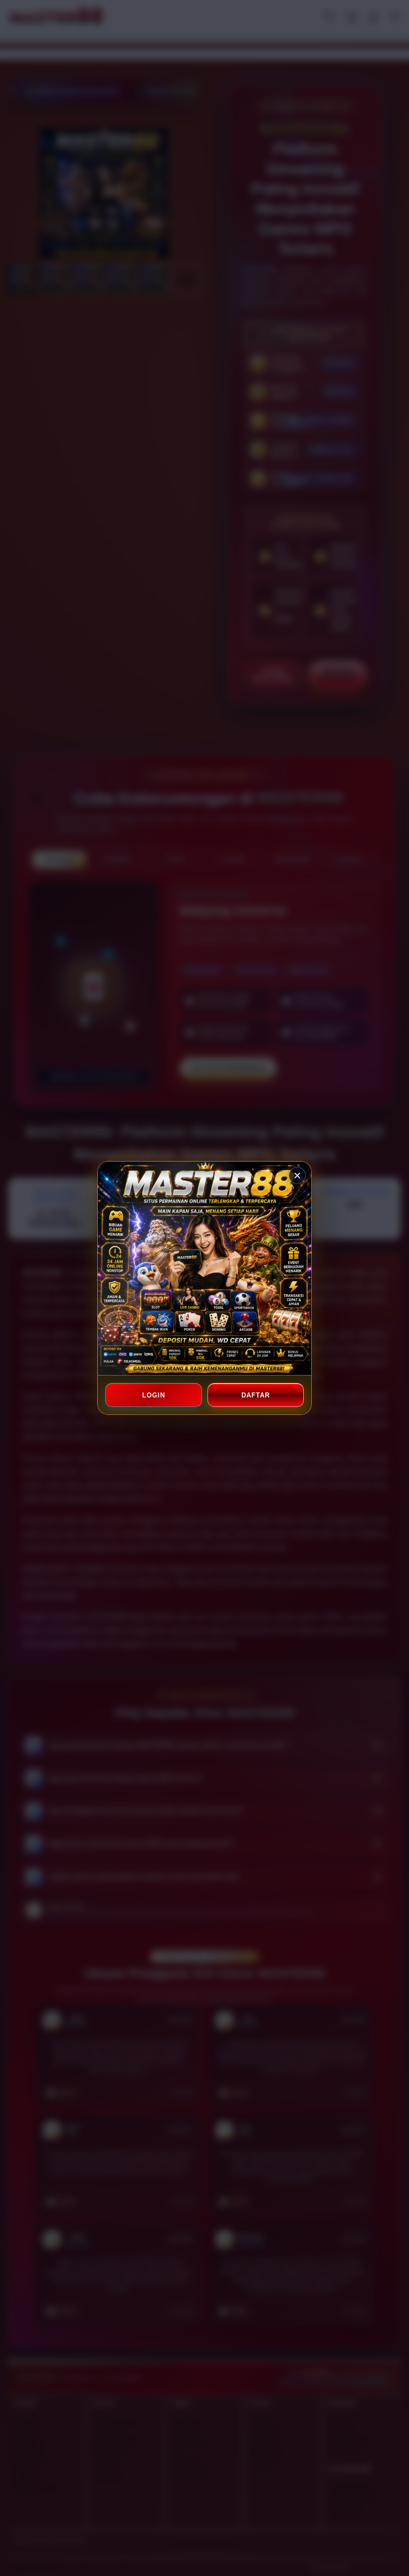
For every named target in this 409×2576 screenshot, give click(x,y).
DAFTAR (255, 1395)
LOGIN (154, 1395)
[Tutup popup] (297, 1176)
